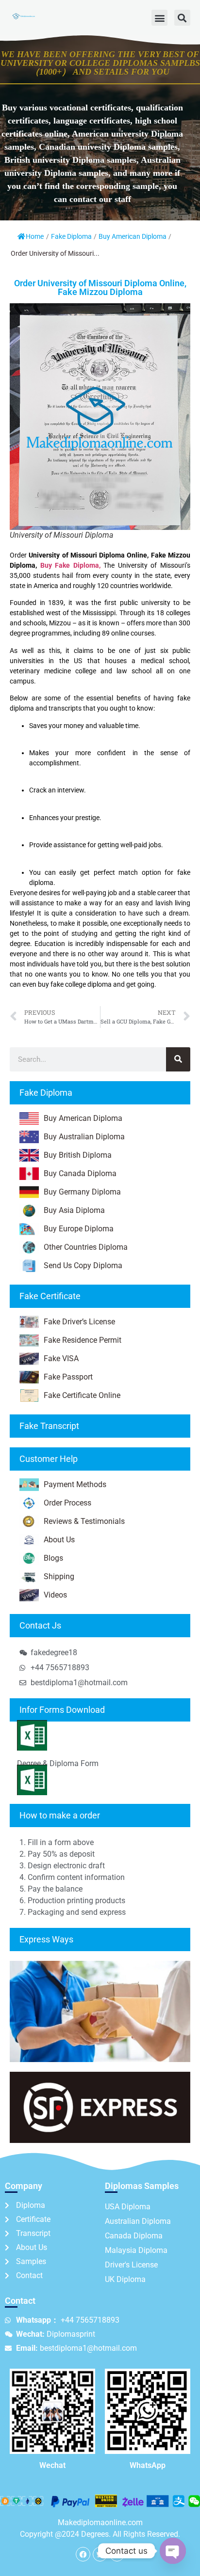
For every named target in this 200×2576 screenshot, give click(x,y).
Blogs (53, 1558)
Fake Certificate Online (82, 1395)
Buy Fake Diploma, (70, 565)
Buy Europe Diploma (79, 1229)
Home (35, 236)
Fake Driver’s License (79, 1322)
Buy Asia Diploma (74, 1210)
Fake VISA (61, 1358)
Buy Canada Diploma (80, 1173)
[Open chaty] (173, 2551)
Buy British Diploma (78, 1155)
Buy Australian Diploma (84, 1137)
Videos (55, 1595)
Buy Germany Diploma (82, 1192)
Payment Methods (75, 1484)
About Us (59, 1540)
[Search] (178, 1059)
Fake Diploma (71, 236)
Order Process (67, 1503)
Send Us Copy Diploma (83, 1265)
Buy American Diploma (133, 236)
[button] (159, 18)
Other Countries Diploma (86, 1247)
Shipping (59, 1576)
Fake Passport (68, 1377)
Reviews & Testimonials (84, 1521)
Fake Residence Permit (83, 1340)
